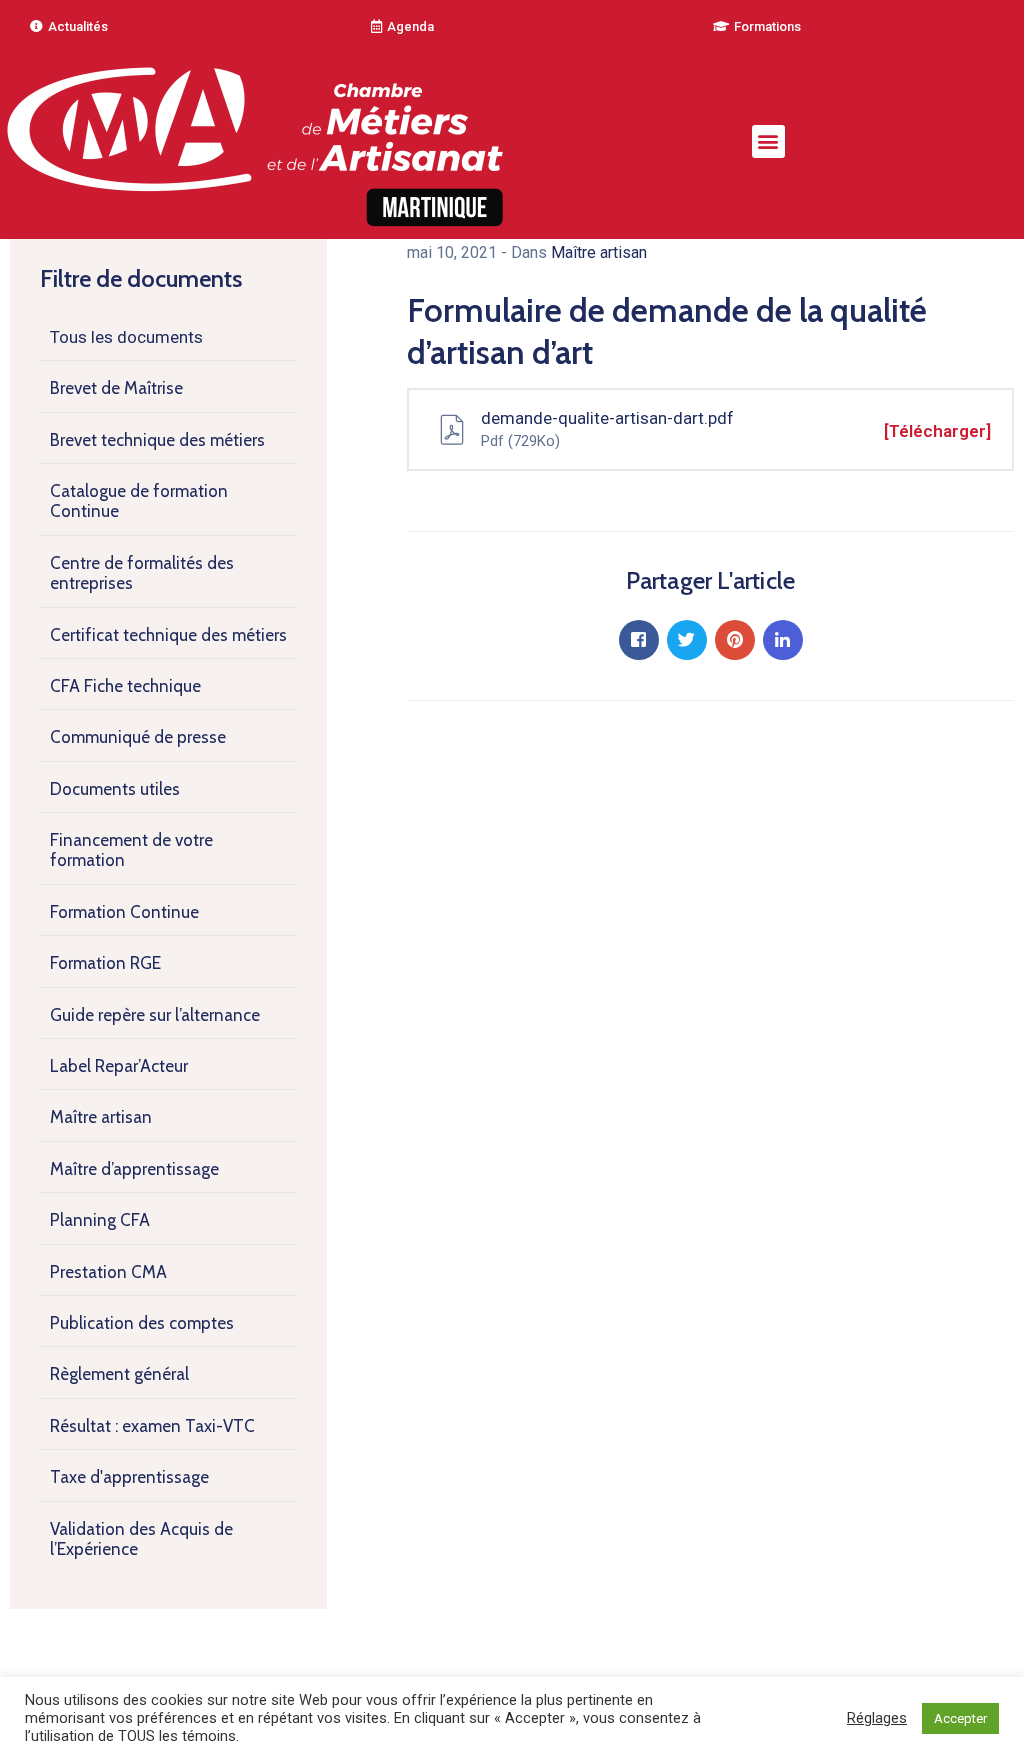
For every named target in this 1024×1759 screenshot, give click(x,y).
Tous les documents (126, 337)
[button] (69, 26)
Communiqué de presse (138, 737)
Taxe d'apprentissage (129, 1477)
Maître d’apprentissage (134, 1169)
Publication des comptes (142, 1323)
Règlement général (119, 1374)
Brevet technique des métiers (157, 440)
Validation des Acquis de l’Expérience (141, 1539)
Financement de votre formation (131, 850)
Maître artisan (101, 1117)
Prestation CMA (108, 1272)
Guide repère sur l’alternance (155, 1015)
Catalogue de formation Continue (139, 501)
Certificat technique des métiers (168, 635)
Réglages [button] (877, 1718)
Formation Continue (124, 912)
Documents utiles (115, 789)
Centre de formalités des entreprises (142, 573)
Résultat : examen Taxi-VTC (152, 1426)
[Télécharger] (937, 431)
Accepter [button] (960, 1718)
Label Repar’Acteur (119, 1066)
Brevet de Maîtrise (116, 388)
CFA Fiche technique (125, 686)
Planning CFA (100, 1220)
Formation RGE (105, 963)
